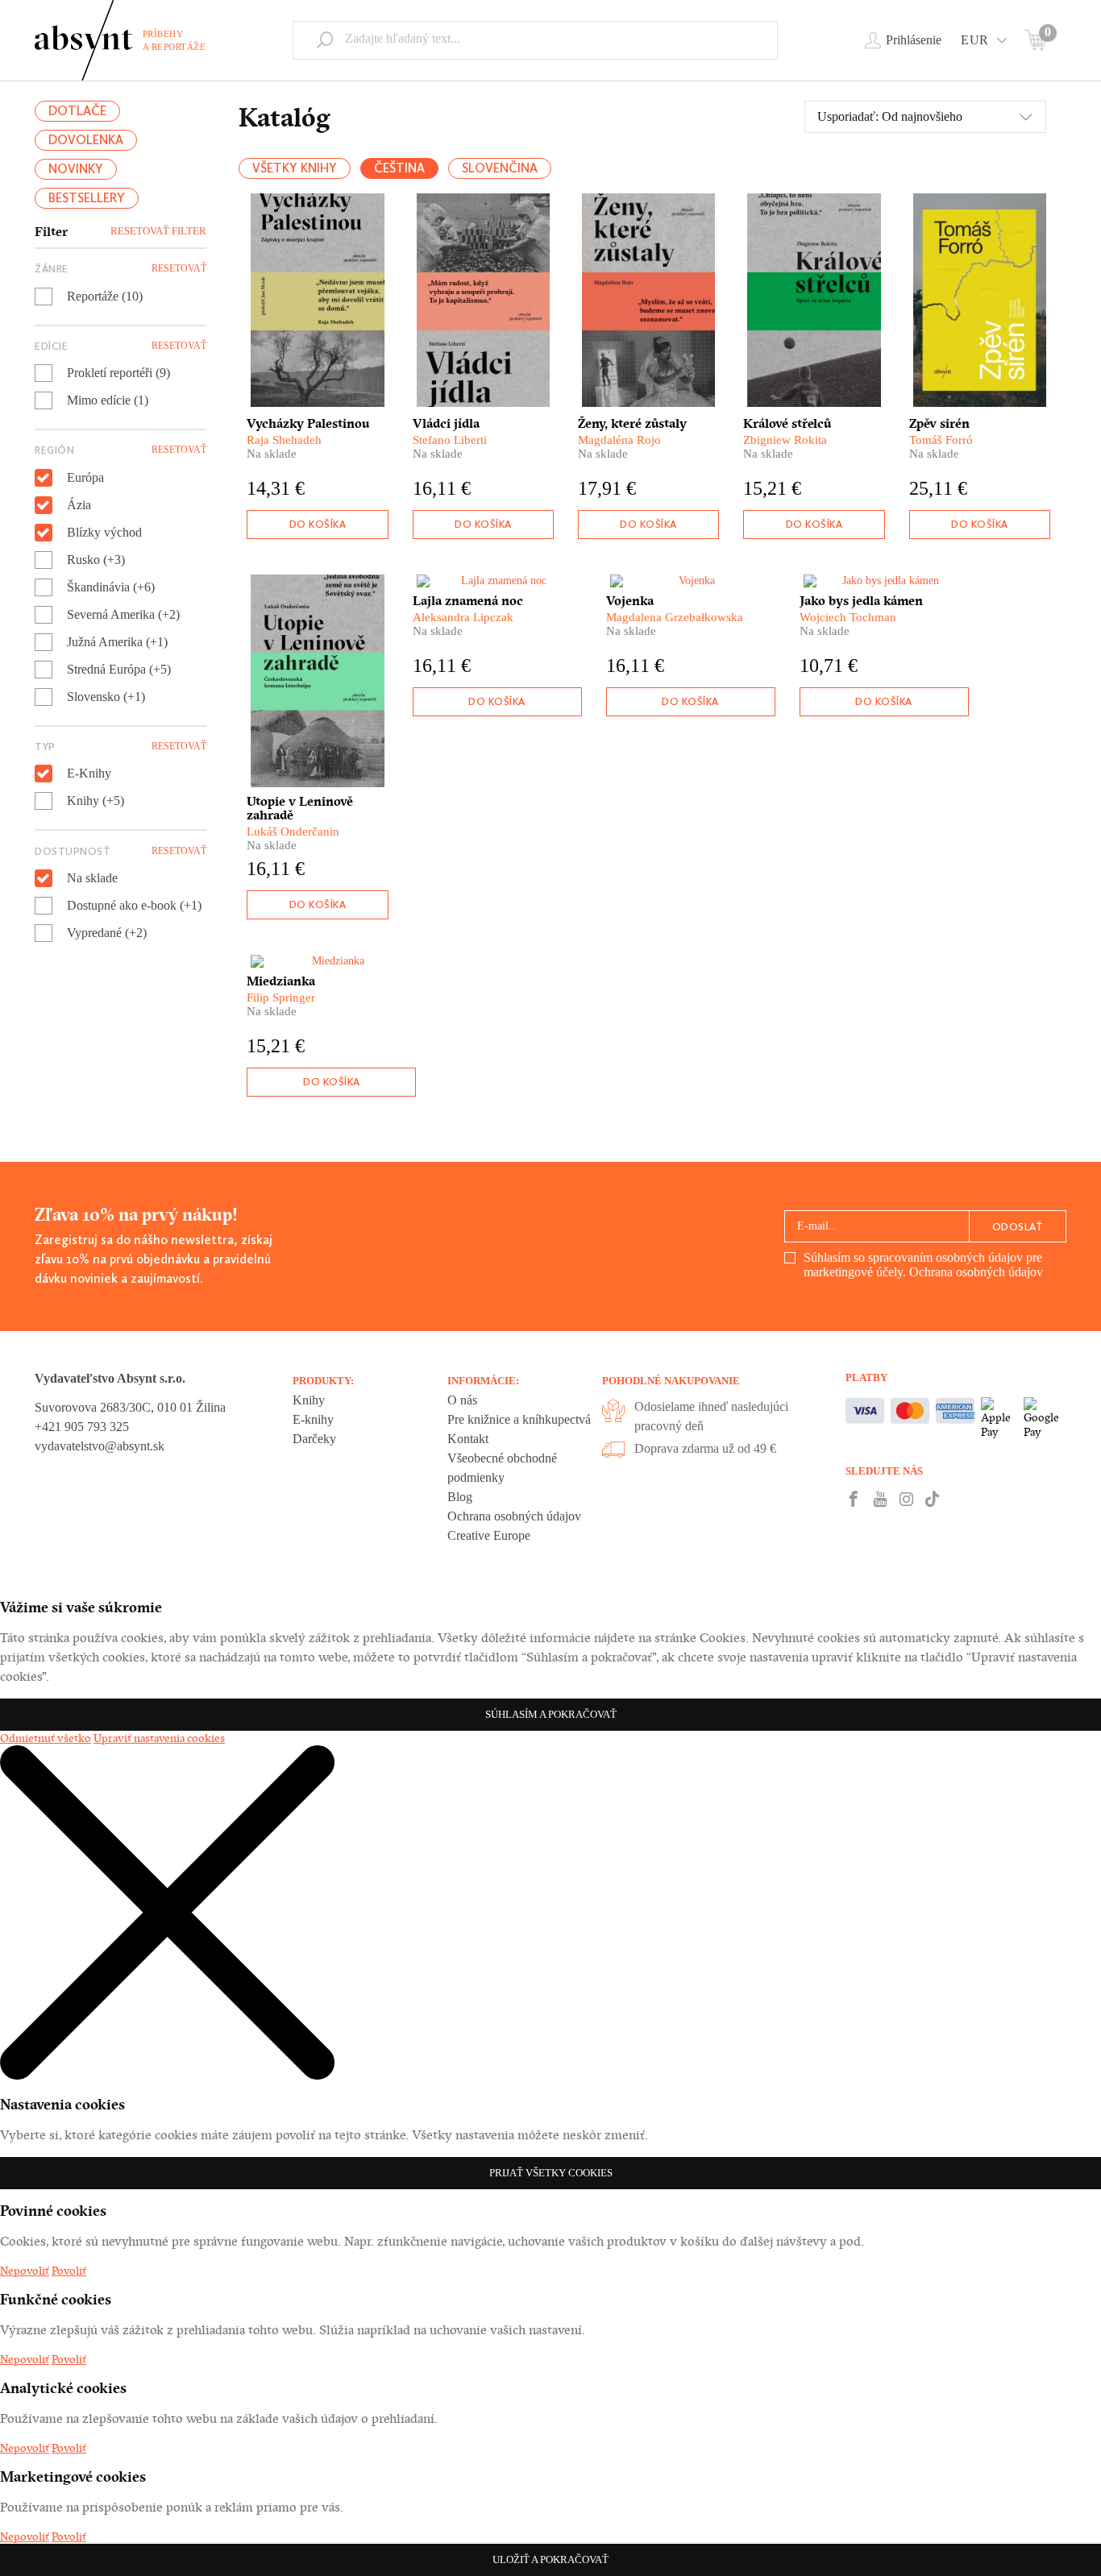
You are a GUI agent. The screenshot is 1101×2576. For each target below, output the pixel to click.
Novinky (76, 169)
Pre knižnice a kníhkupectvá (519, 1419)
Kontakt (468, 1439)
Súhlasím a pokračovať (551, 1714)
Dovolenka (86, 140)
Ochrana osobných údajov (976, 1272)
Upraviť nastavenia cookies (159, 1738)
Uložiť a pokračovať (550, 2559)
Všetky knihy (295, 168)
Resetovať (179, 268)
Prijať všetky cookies (551, 2173)
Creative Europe (489, 1535)
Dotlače (77, 111)
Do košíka (318, 524)
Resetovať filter (158, 231)
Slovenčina (500, 168)
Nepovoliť (25, 2271)
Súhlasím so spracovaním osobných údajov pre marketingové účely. (923, 1265)
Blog (460, 1497)
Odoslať (1018, 1227)
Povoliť (69, 2271)
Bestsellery (87, 198)
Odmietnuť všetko (46, 1738)
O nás (462, 1400)
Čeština (399, 168)
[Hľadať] (325, 39)
